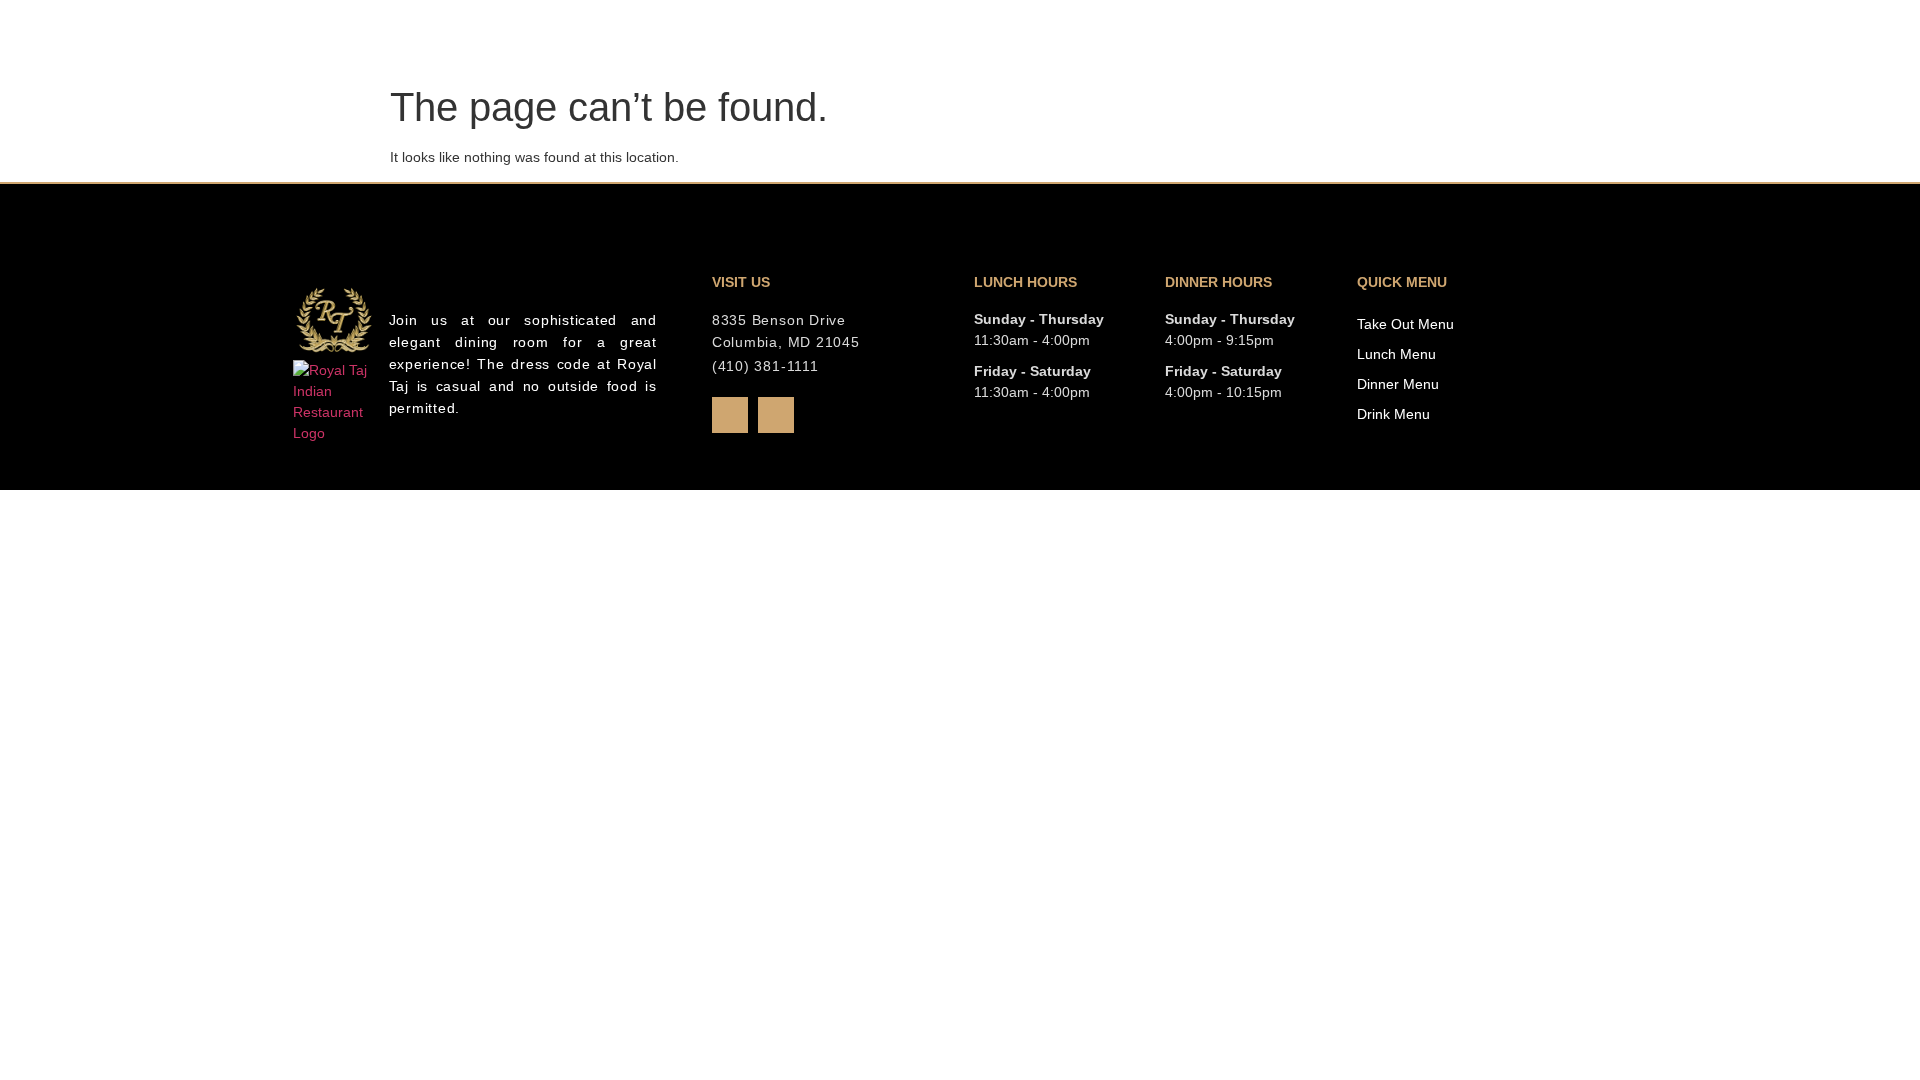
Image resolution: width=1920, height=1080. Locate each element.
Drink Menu (1393, 414)
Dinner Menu (1398, 384)
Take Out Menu (1405, 324)
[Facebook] (730, 415)
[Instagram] (776, 415)
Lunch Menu (1396, 354)
